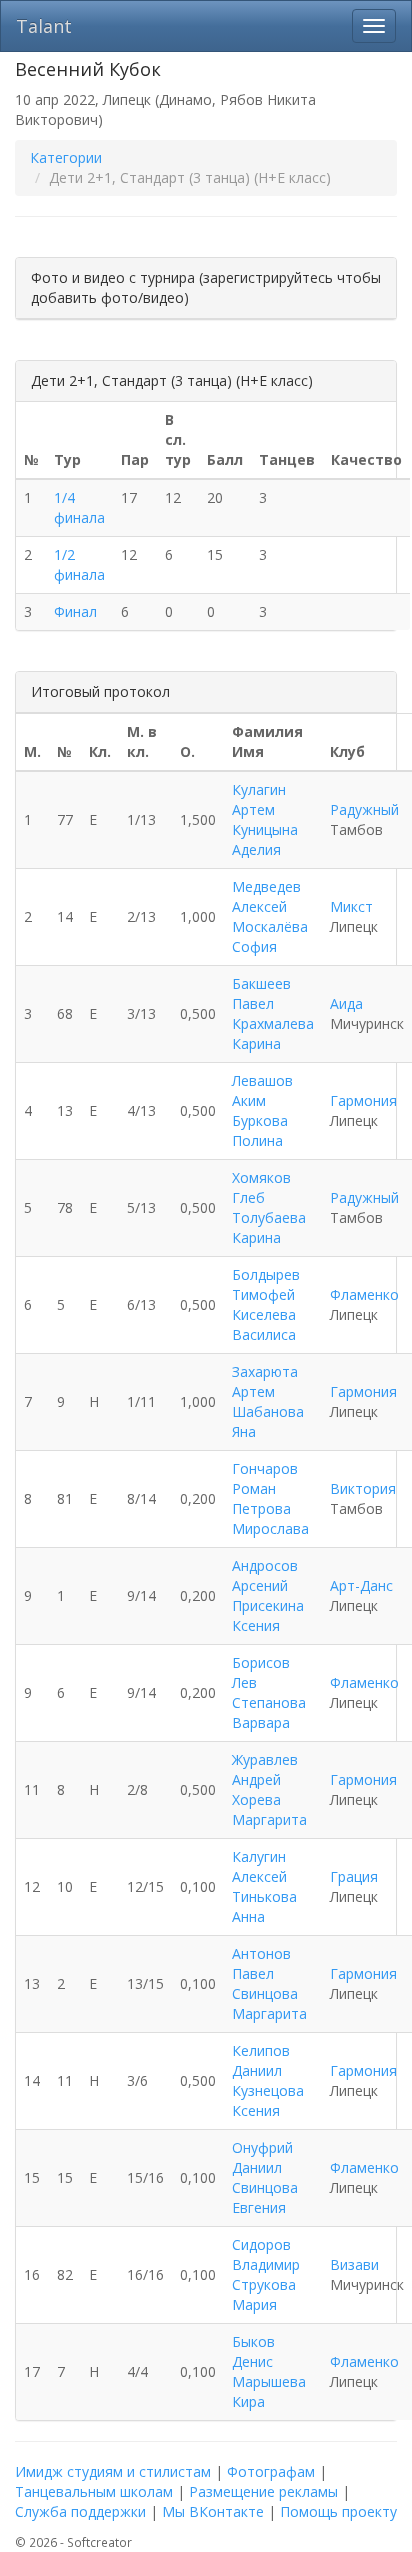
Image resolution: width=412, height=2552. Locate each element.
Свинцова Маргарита (269, 2003)
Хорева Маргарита (269, 1809)
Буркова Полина (260, 1130)
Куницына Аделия (265, 839)
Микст (351, 906)
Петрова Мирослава (270, 1518)
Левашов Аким (262, 1090)
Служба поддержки (80, 2511)
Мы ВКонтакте (213, 2511)
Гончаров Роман (265, 1478)
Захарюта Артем (265, 1381)
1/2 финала (79, 564)
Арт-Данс (361, 1585)
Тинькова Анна (264, 1906)
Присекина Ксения (268, 1615)
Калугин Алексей (259, 1866)
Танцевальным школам (94, 2491)
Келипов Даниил (261, 2060)
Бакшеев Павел (261, 993)
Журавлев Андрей (265, 1769)
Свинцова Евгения (265, 2197)
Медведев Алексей (266, 896)
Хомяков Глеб (261, 1187)
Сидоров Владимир (266, 2254)
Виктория (363, 1488)
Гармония (363, 1100)
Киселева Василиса (264, 1324)
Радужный (364, 809)
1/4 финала (79, 507)
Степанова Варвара (269, 1712)
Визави (354, 2264)
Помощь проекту (338, 2511)
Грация (354, 1876)
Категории (66, 157)
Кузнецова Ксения (268, 2100)
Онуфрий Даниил (262, 2157)
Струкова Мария (264, 2294)
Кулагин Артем (259, 799)
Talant (44, 26)
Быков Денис (253, 2351)
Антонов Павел (261, 1963)
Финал (75, 611)
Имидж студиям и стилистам (113, 2471)
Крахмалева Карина (273, 1033)
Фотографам (271, 2471)
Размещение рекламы (263, 2491)
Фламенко (364, 1294)
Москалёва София (270, 936)
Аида (346, 1003)
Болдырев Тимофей (266, 1284)
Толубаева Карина (269, 1227)
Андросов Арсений (265, 1575)
